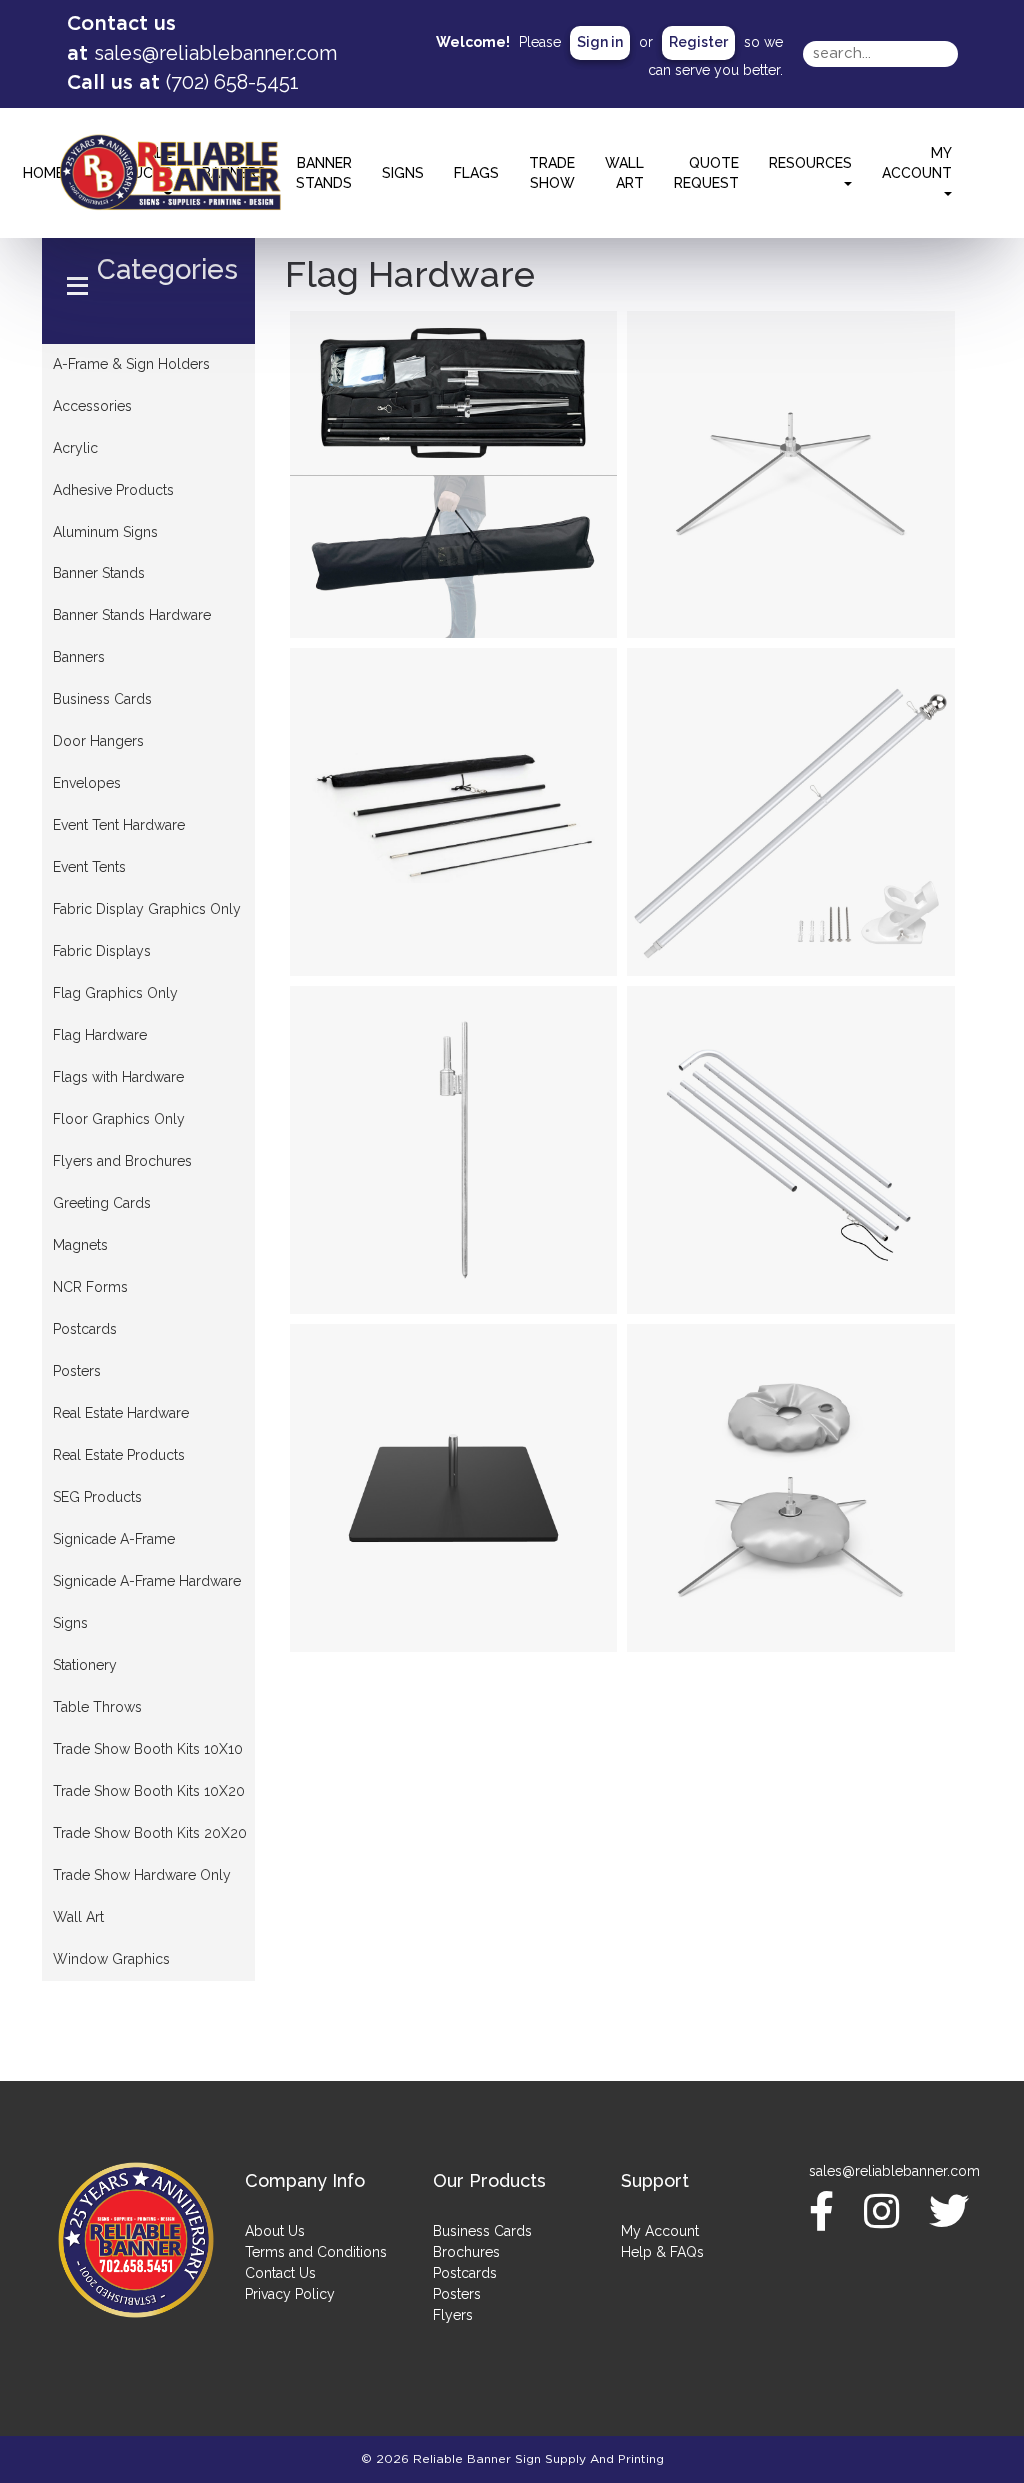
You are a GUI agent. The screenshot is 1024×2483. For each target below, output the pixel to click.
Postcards (465, 2273)
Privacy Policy (290, 2294)
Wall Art (624, 173)
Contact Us (280, 2273)
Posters (457, 2294)
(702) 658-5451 (232, 82)
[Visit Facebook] (826, 2211)
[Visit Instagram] (886, 2211)
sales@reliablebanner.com (215, 53)
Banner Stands (324, 173)
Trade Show (552, 173)
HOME (43, 173)
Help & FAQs (662, 2252)
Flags (476, 173)
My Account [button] (917, 163)
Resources (810, 163)
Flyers (453, 2315)
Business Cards (482, 2231)
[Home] (136, 2240)
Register (698, 42)
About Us (275, 2231)
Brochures (466, 2252)
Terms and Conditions (316, 2252)
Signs (403, 173)
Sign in (600, 42)
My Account (660, 2231)
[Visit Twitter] (954, 2211)
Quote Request (706, 173)
